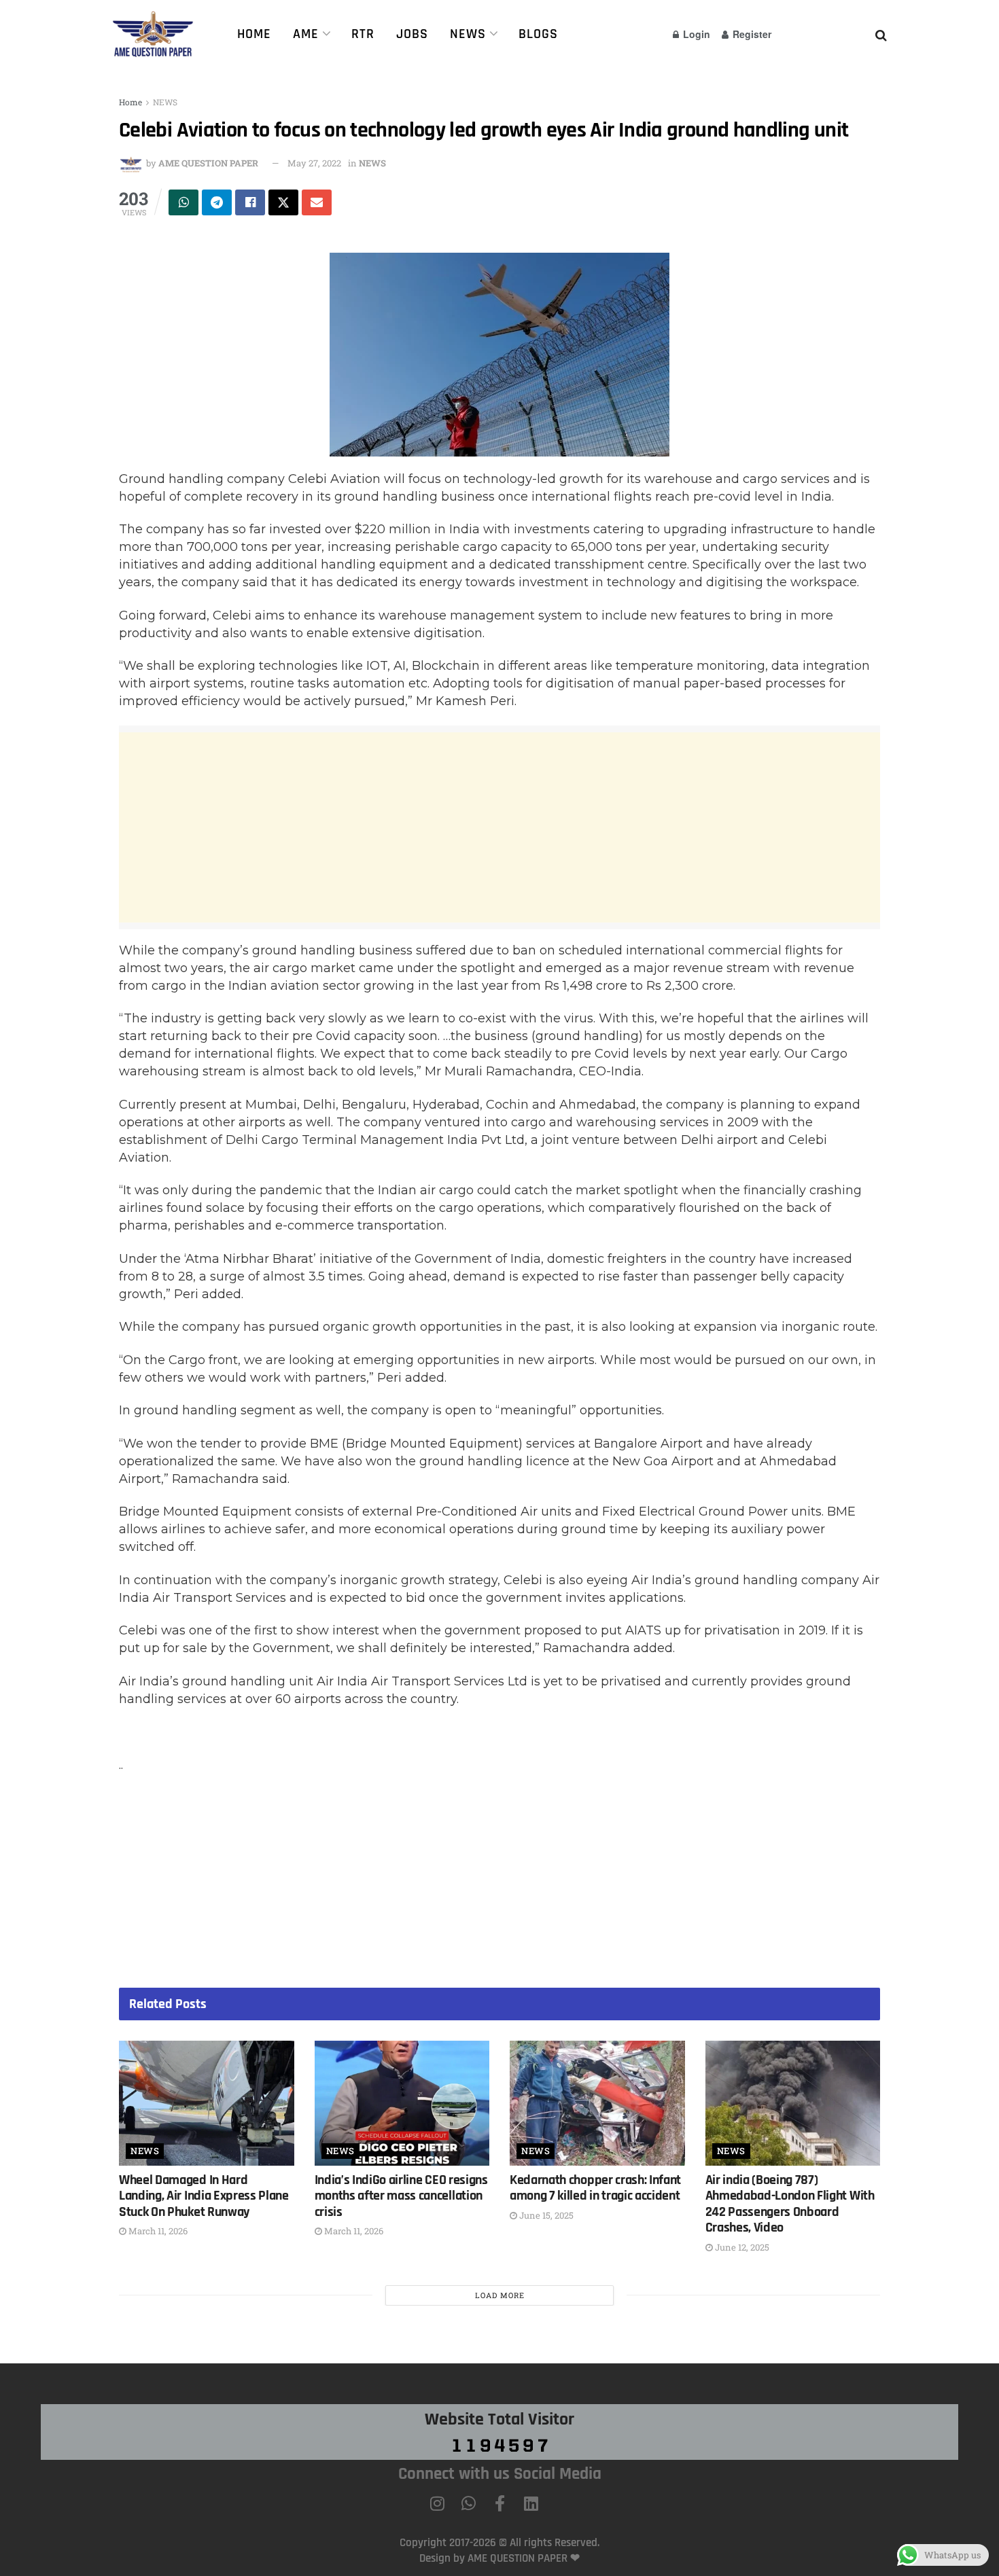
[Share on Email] (317, 202)
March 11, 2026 (157, 2231)
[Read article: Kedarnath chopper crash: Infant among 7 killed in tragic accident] (597, 2103)
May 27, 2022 (314, 163)
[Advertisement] (500, 827)
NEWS (165, 102)
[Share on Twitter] (283, 202)
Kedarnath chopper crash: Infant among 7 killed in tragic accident (595, 2188)
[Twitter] (562, 2503)
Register (751, 34)
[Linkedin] (531, 2503)
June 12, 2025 (741, 2247)
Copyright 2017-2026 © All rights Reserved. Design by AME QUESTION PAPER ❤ (500, 2550)
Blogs (538, 34)
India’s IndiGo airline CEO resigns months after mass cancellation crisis (401, 2196)
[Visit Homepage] (157, 34)
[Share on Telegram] (217, 202)
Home (254, 34)
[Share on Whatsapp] (183, 202)
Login (695, 34)
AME (306, 34)
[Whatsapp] (468, 2503)
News (468, 34)
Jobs (412, 34)
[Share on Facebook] (250, 202)
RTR (363, 34)
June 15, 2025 (545, 2215)
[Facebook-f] (500, 2503)
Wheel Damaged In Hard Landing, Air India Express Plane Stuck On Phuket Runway (204, 2196)
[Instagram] (437, 2503)
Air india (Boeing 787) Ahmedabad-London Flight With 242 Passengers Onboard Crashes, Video (790, 2204)
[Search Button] (881, 34)
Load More (500, 2295)
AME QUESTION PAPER (208, 163)
